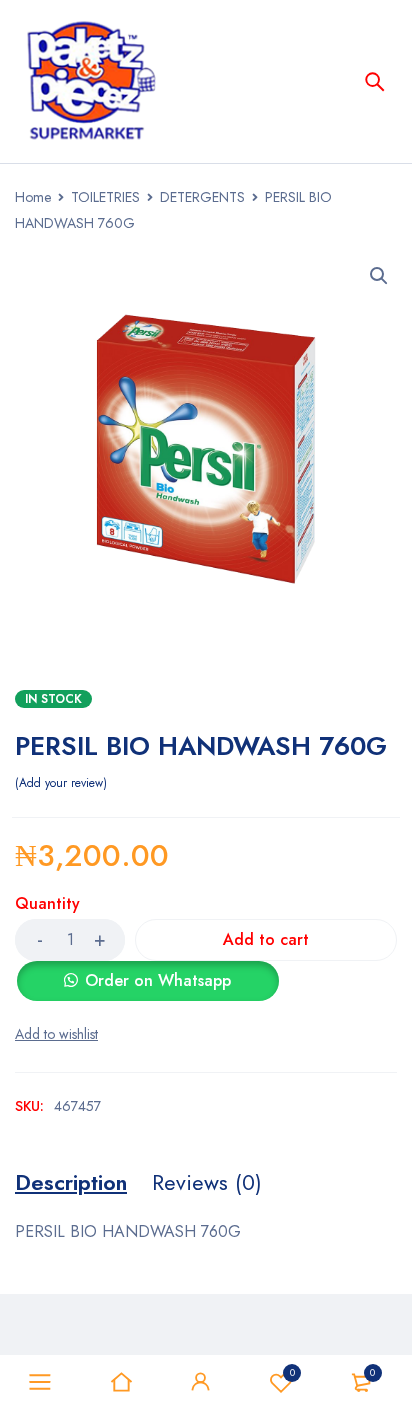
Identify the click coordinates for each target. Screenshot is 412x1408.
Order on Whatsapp (158, 980)
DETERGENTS (202, 197)
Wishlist (292, 1372)
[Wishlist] (56, 1034)
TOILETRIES (105, 197)
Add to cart (266, 939)
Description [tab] (71, 1182)
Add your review (61, 783)
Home (33, 197)
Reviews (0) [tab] (207, 1182)
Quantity (47, 904)
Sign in (201, 1382)
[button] (379, 276)
